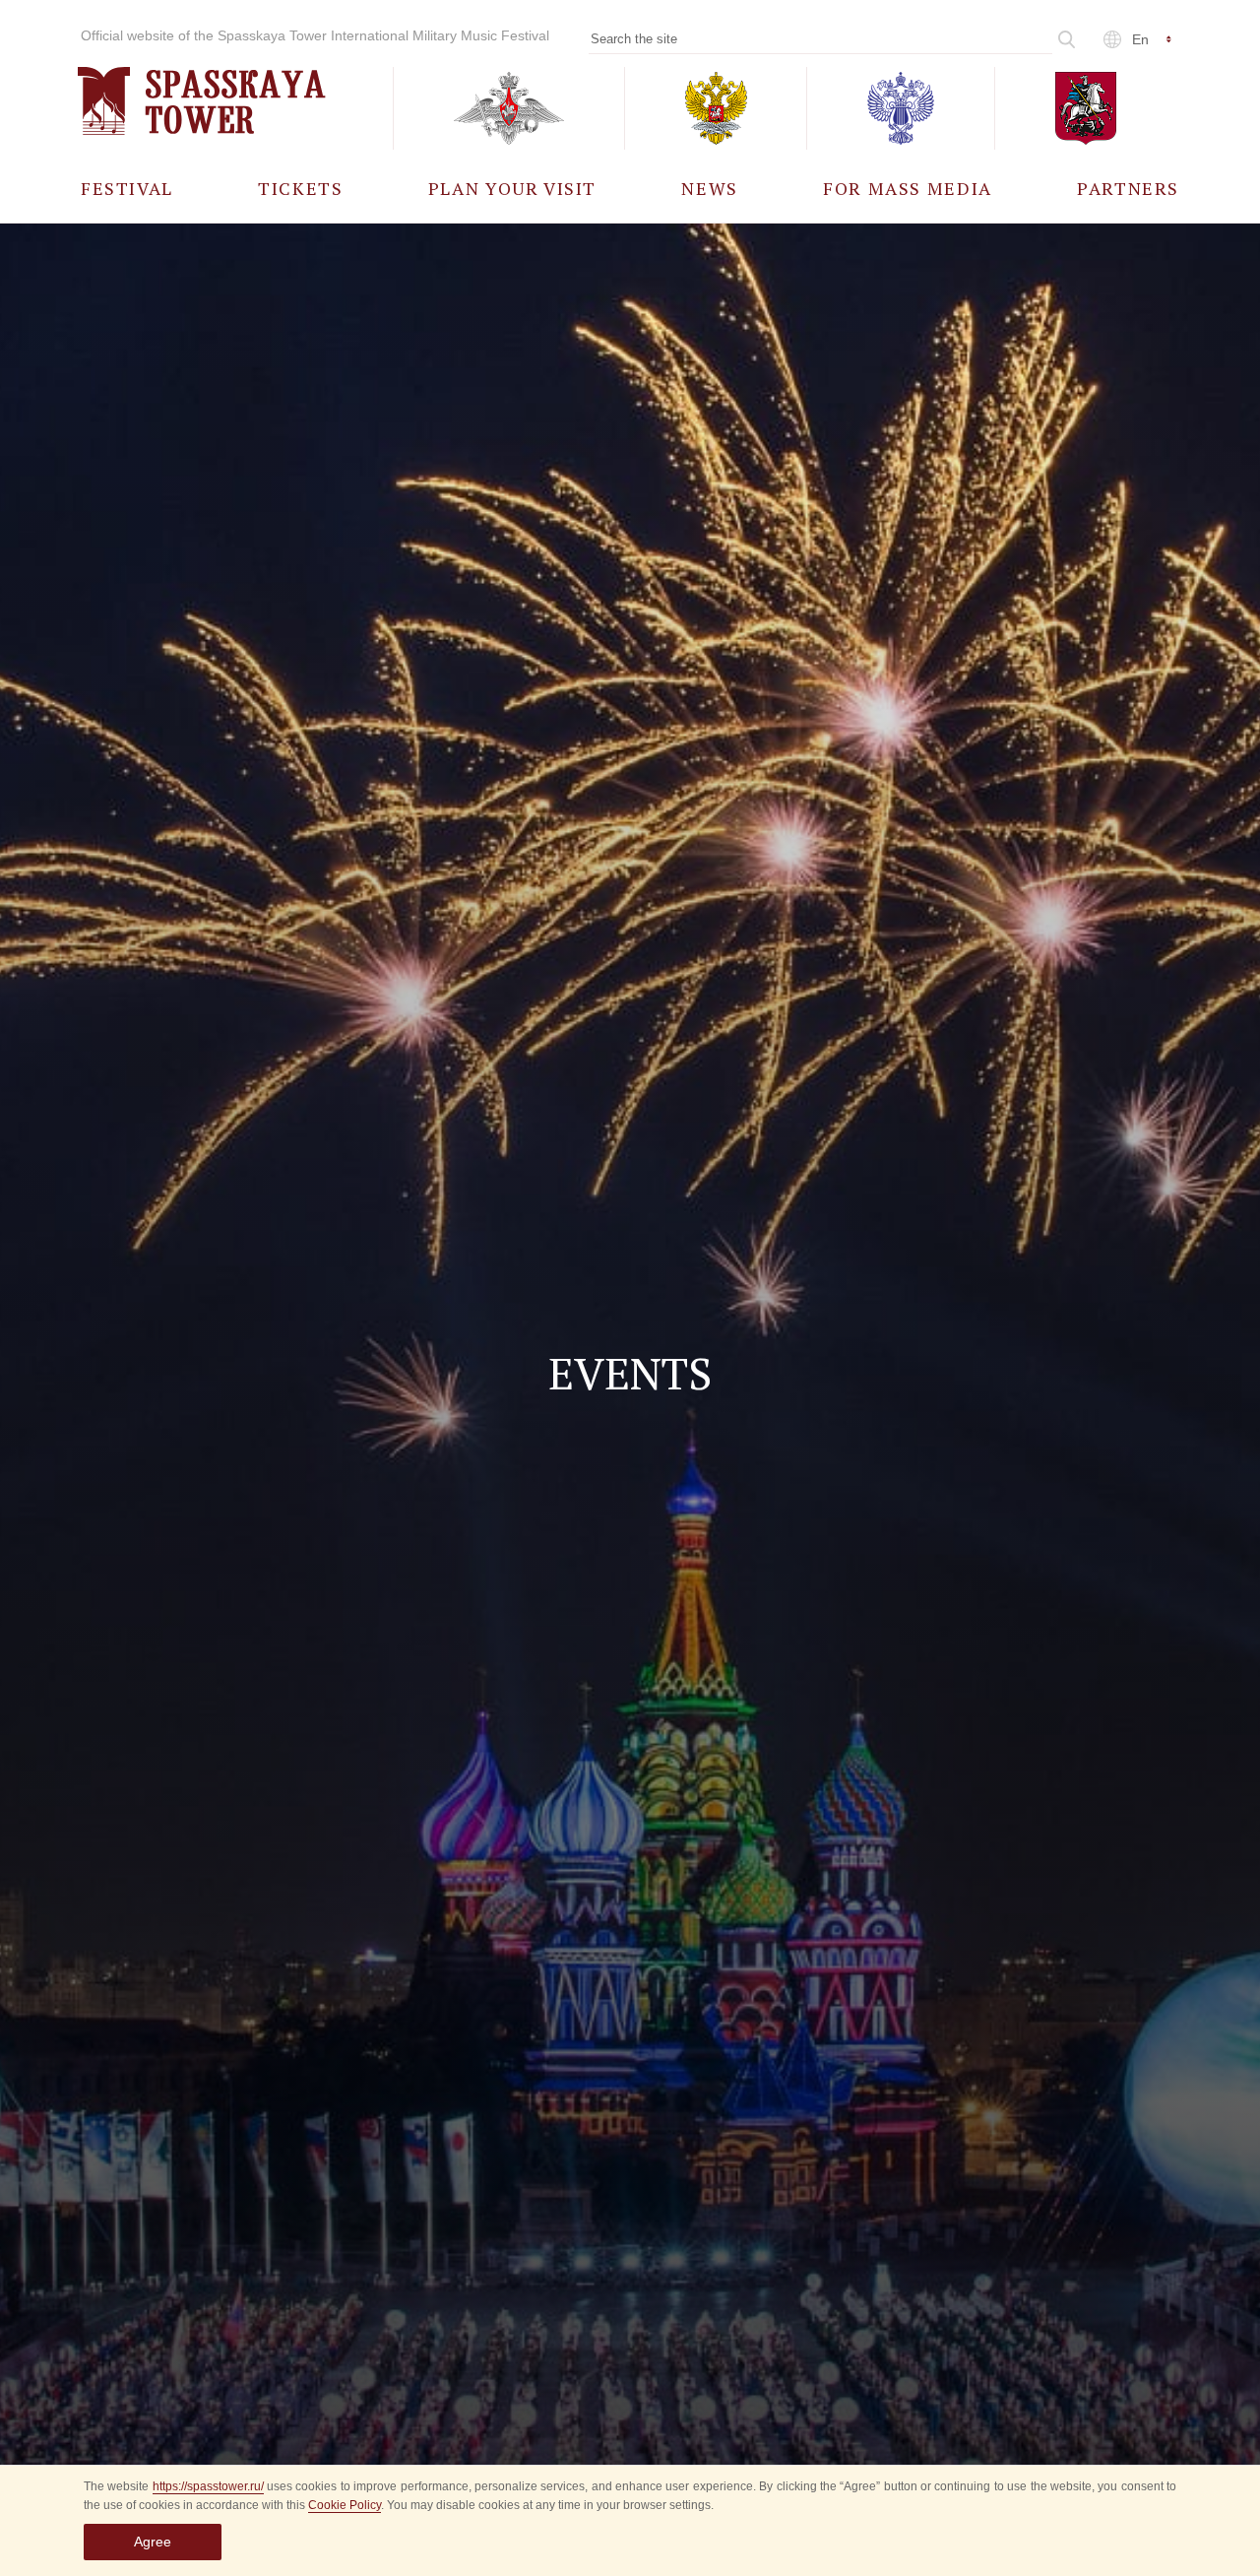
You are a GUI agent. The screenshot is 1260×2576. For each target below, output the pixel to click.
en (1140, 39)
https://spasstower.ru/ (208, 2486)
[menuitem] (127, 188)
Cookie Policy (345, 2505)
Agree (153, 2542)
